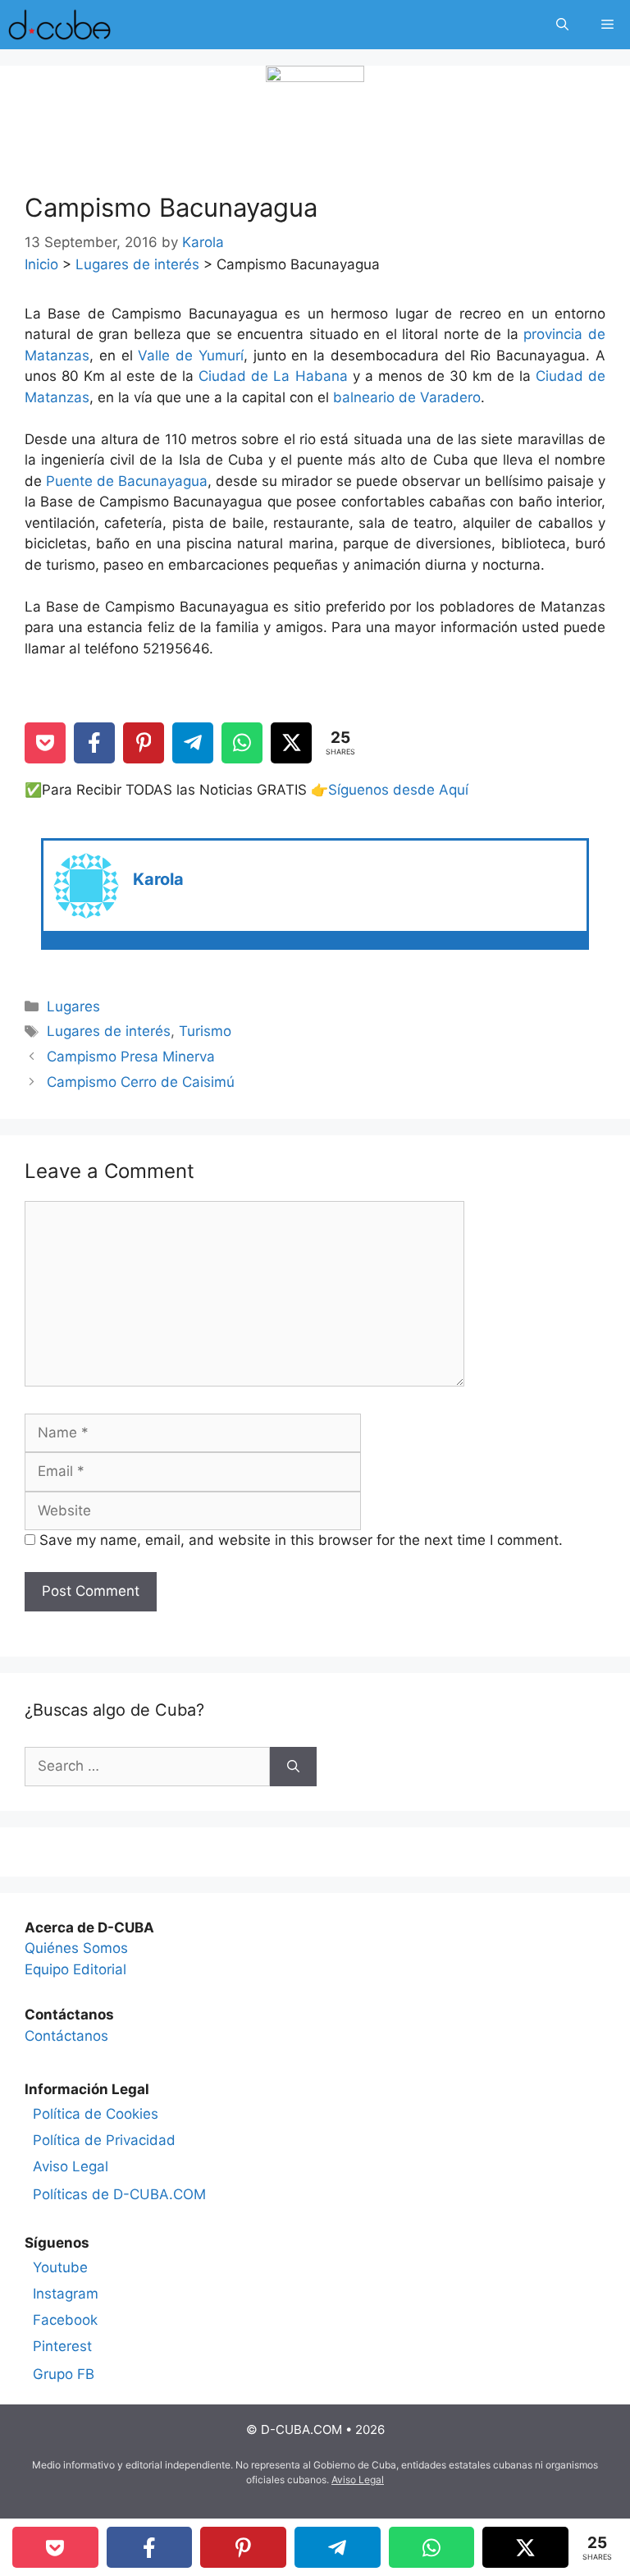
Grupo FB (64, 2374)
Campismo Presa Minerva (131, 1057)
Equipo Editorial (75, 1969)
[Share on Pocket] (45, 743)
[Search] (293, 1767)
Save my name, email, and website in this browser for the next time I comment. (301, 1540)
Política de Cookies (96, 2114)
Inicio (41, 264)
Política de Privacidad (104, 2140)
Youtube (60, 2267)
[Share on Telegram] (193, 743)
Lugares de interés (137, 264)
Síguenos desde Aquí (398, 790)
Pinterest (62, 2346)
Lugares (73, 1006)
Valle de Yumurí (191, 355)
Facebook (65, 2320)
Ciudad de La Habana (273, 376)
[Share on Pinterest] (144, 743)
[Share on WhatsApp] (242, 743)
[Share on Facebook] (94, 743)
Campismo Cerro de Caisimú (141, 1082)
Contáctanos (66, 2036)
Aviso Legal (71, 2166)
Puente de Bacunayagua (127, 481)
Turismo (205, 1031)
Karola (158, 879)
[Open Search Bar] (562, 25)
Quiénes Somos (76, 1948)
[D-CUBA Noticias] (59, 25)
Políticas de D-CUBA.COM (119, 2194)
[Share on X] (291, 743)
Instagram (66, 2294)
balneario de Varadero (407, 397)
